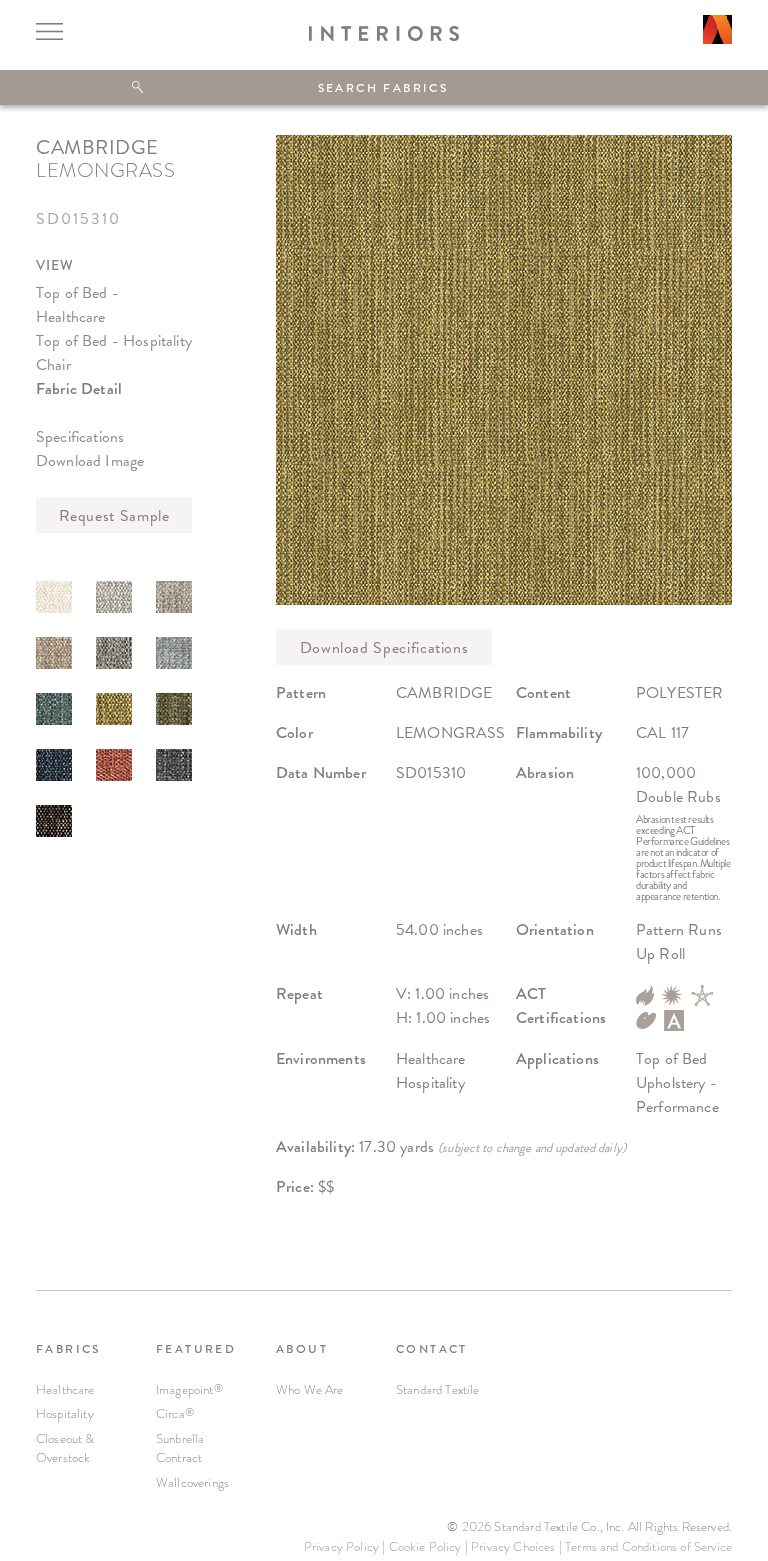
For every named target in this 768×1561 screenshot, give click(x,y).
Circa (175, 1413)
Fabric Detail (79, 388)
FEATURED (196, 1349)
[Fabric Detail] (54, 597)
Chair (53, 364)
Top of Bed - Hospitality (114, 340)
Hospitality (65, 1413)
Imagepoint (189, 1389)
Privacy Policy (341, 1546)
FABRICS (68, 1349)
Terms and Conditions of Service (648, 1546)
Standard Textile (438, 1389)
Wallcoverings (192, 1482)
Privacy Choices (513, 1546)
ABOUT (302, 1349)
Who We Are (310, 1389)
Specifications (80, 436)
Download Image (90, 460)
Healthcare (65, 1389)
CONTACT (432, 1349)
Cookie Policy (425, 1546)
